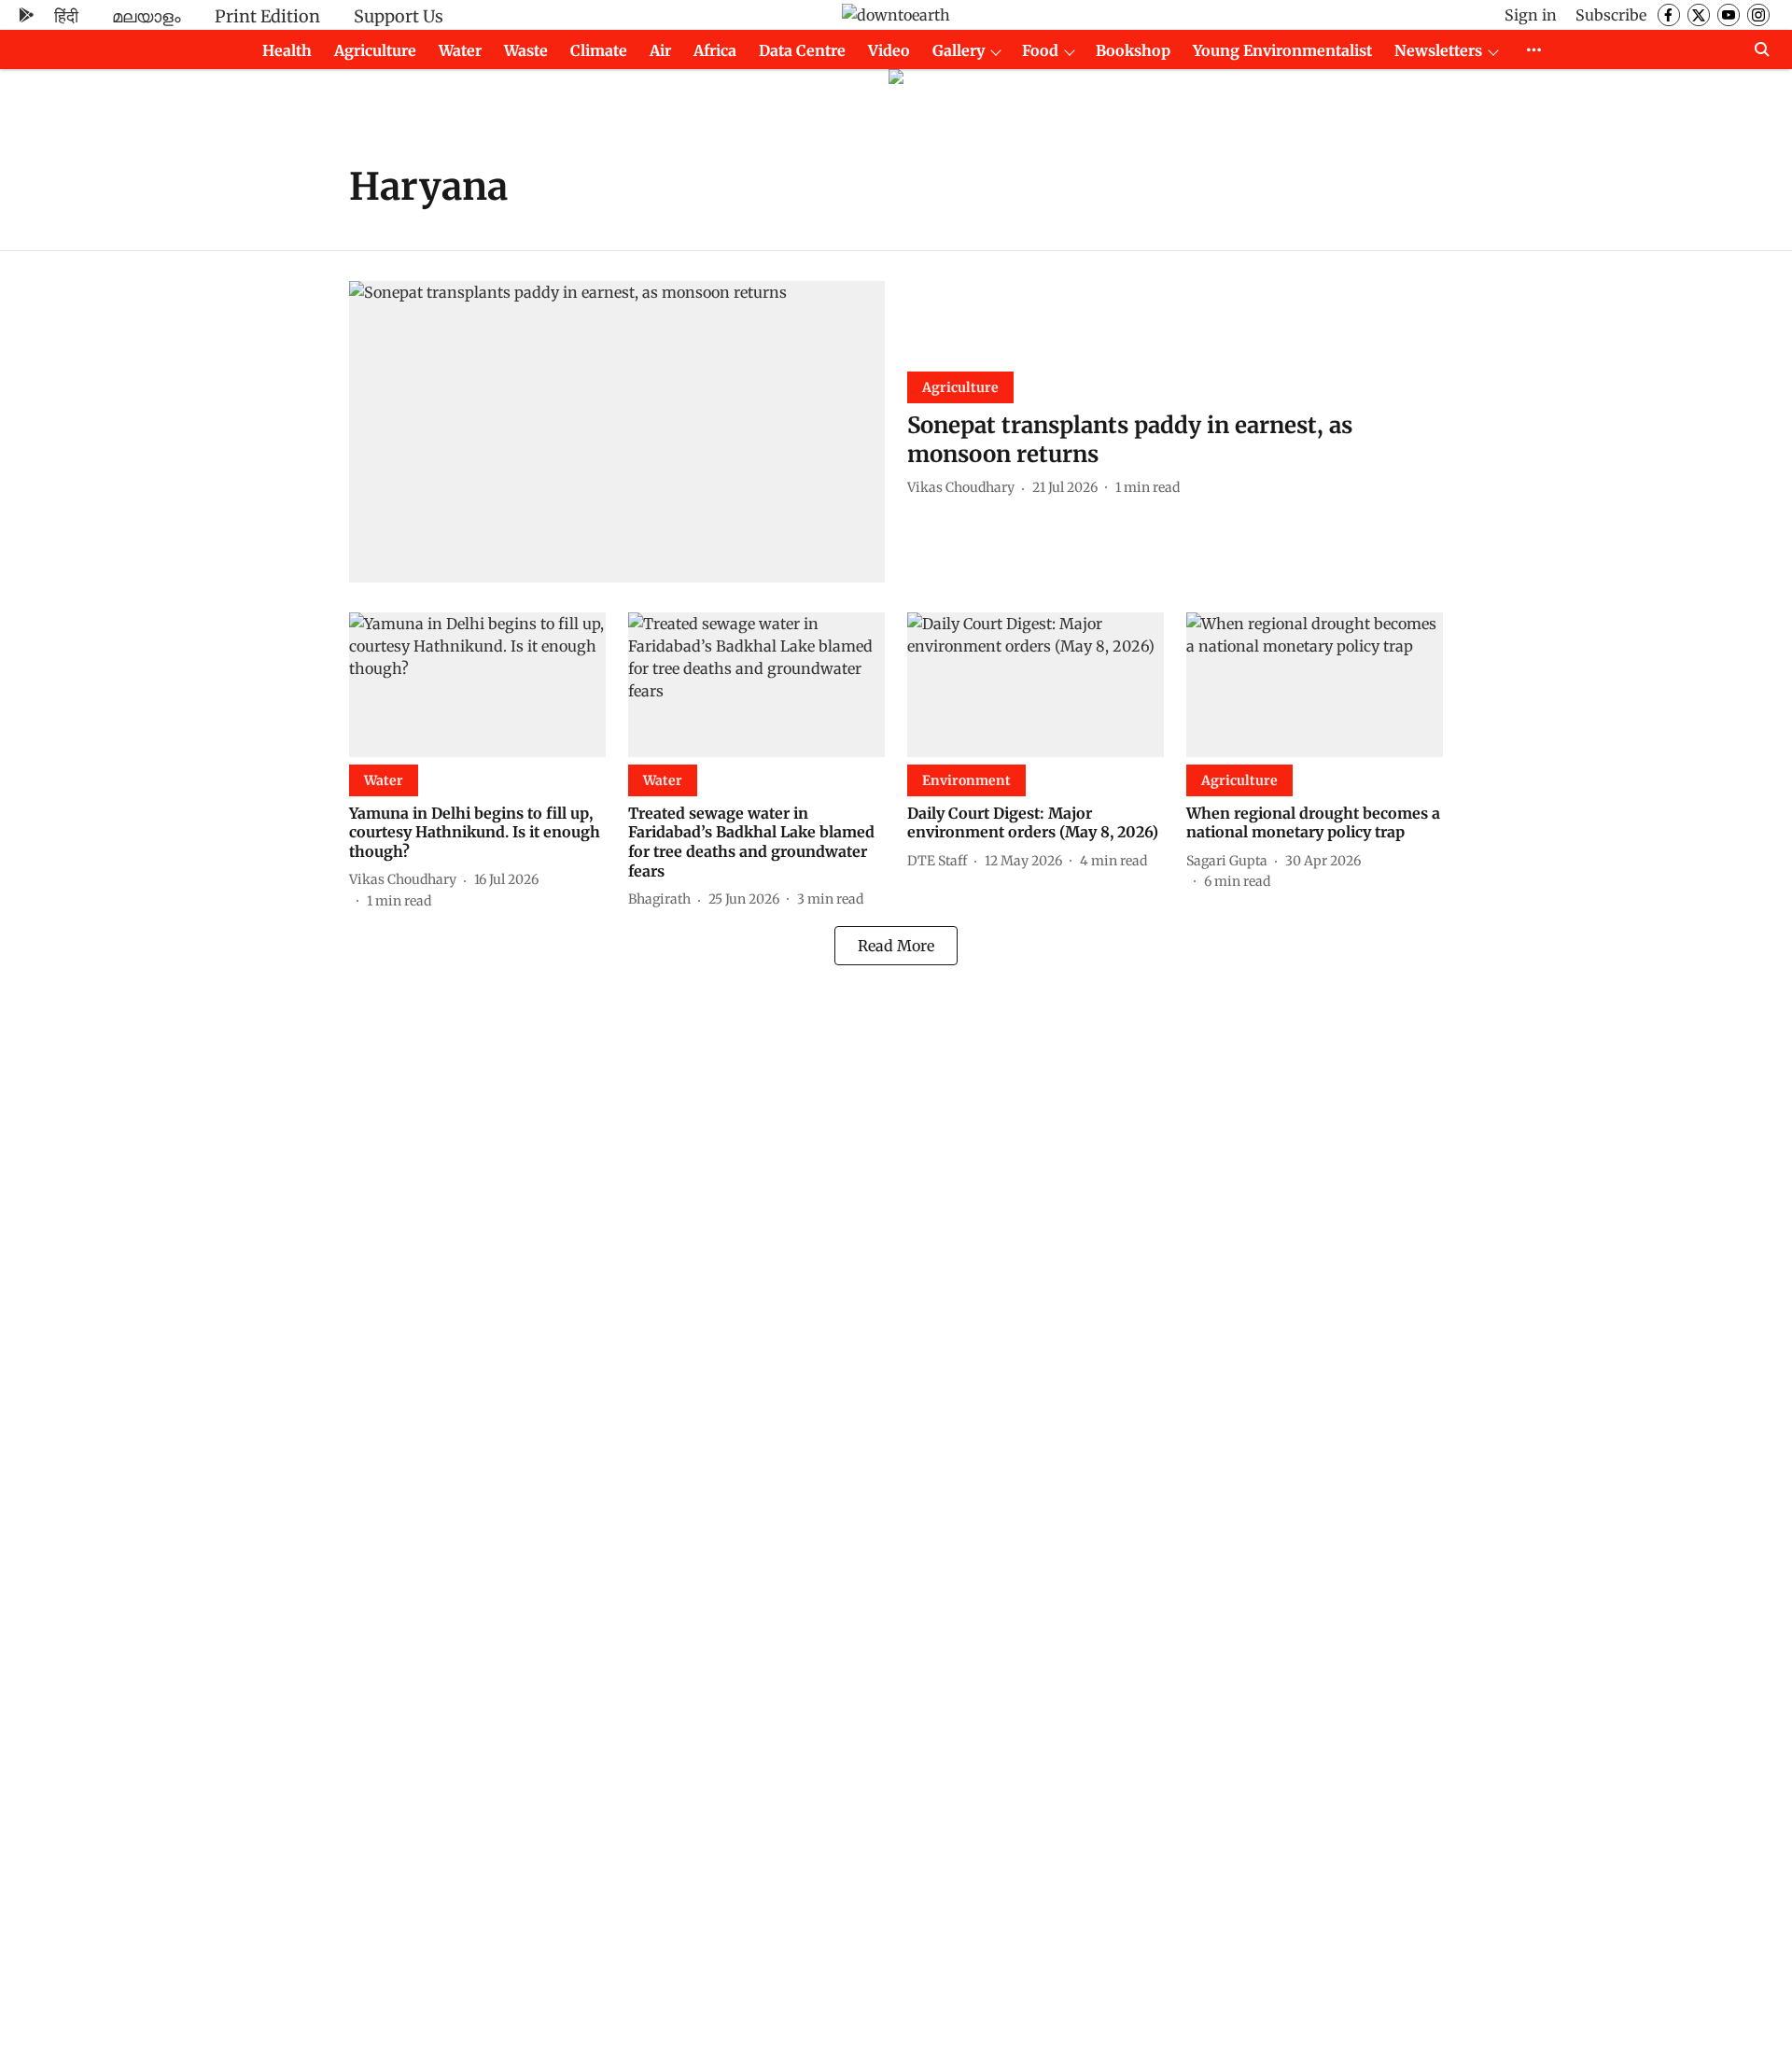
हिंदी (66, 16)
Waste (526, 50)
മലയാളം (147, 16)
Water (460, 50)
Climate (599, 50)
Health (287, 50)
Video (889, 50)
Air (660, 50)
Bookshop (1133, 50)
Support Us (399, 16)
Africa (715, 50)
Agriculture (375, 50)
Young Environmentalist (1282, 50)
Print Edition (267, 16)
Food (1040, 50)
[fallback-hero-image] (617, 432)
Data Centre (802, 50)
